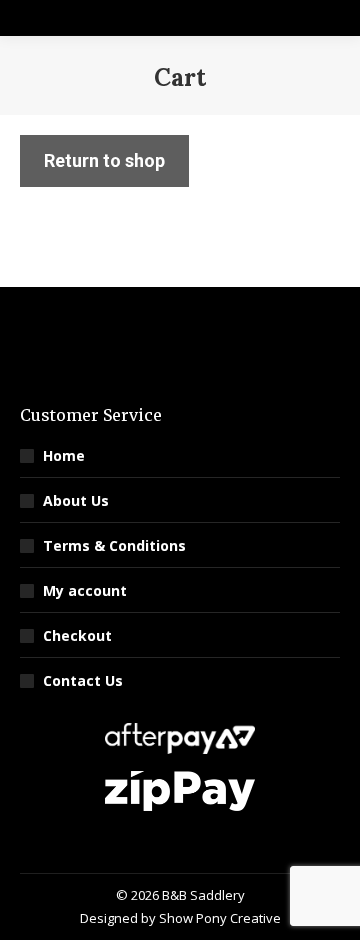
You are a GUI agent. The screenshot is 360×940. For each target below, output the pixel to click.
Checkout (77, 635)
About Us (76, 500)
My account (85, 590)
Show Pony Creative (220, 918)
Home (64, 455)
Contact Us (83, 680)
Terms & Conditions (114, 545)
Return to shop (104, 160)
